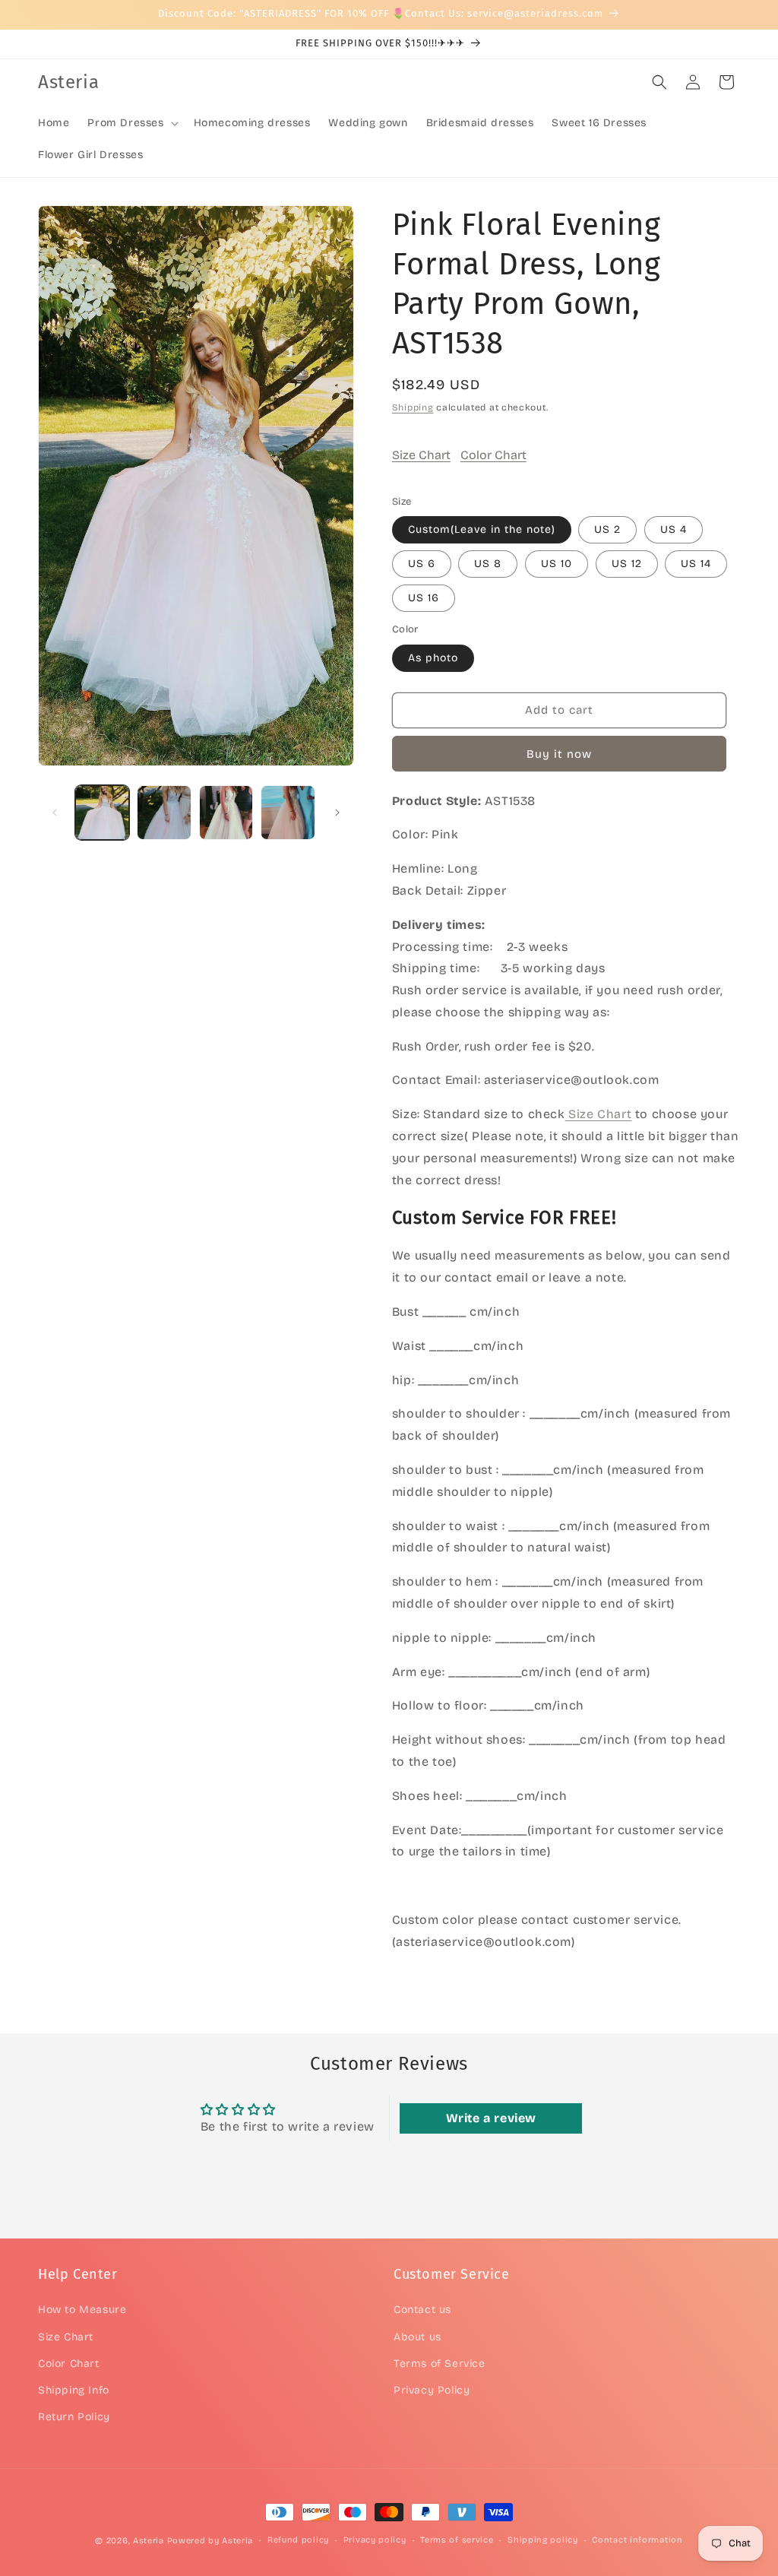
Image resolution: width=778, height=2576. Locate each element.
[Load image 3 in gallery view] (226, 812)
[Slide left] (55, 813)
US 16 (424, 598)
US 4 (674, 529)
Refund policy (298, 2540)
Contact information (637, 2540)
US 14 (696, 564)
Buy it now (559, 754)
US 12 (627, 564)
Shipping (413, 407)
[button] (131, 123)
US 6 (422, 564)
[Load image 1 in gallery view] (102, 812)
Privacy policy (375, 2540)
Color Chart (493, 455)
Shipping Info (74, 2390)
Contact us (422, 2310)
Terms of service (457, 2540)
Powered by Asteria (210, 2541)
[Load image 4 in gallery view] (288, 812)
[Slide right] (337, 813)
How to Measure (82, 2310)
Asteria (149, 2541)
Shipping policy (543, 2540)
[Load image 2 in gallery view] (164, 812)
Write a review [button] (491, 2118)
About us (417, 2337)
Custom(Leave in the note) (482, 529)
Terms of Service (440, 2364)
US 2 (607, 529)
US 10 (557, 564)
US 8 (488, 564)
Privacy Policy (432, 2390)
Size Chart (421, 455)
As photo (433, 658)
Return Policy (74, 2417)
